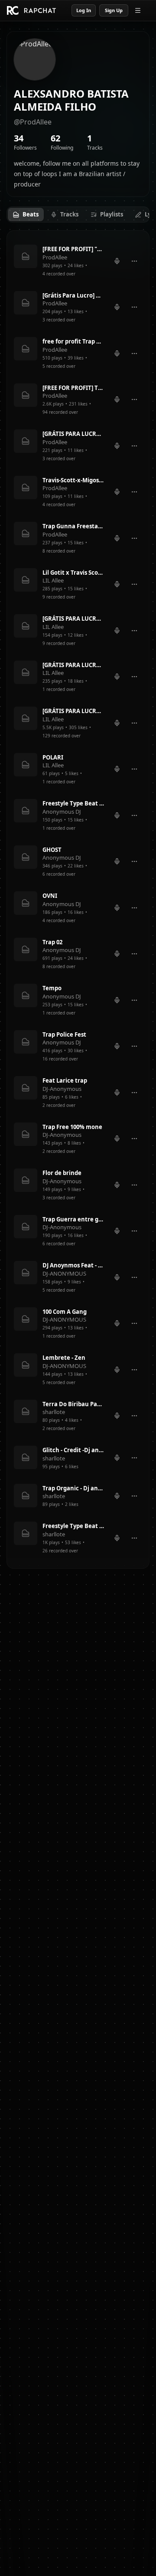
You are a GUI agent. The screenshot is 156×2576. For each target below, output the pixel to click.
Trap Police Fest (64, 1034)
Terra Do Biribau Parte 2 (73, 1404)
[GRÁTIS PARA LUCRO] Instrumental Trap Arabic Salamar (73, 665)
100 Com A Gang (65, 1312)
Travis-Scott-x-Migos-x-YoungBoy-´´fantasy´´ (73, 480)
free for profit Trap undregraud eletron (73, 341)
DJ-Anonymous (62, 1089)
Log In (84, 10)
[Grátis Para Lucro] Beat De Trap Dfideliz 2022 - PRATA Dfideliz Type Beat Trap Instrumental (73, 295)
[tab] (26, 215)
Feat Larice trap (65, 1080)
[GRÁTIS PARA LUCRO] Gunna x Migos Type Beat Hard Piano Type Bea (73, 711)
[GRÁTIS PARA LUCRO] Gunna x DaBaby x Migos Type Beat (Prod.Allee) (73, 619)
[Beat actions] (134, 261)
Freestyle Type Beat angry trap (73, 803)
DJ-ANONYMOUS (64, 1273)
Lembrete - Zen (64, 1358)
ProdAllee (55, 257)
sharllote (54, 1412)
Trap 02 (52, 942)
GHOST (52, 850)
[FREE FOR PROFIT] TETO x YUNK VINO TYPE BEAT (73, 388)
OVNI (50, 896)
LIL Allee (53, 580)
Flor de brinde (62, 1173)
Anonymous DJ (62, 812)
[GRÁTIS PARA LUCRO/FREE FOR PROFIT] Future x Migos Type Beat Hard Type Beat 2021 (73, 434)
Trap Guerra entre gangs (73, 1219)
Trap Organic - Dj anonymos (73, 1488)
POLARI (53, 757)
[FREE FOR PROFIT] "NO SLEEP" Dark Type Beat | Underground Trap (73, 249)
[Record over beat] (117, 261)
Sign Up (114, 10)
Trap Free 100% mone (72, 1127)
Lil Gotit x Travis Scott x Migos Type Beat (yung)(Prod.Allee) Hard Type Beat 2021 (73, 573)
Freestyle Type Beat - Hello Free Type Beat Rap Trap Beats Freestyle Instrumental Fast (73, 1526)
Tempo (52, 988)
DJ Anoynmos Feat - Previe (73, 1265)
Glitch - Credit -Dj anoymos (73, 1450)
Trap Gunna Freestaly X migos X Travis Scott (73, 526)
